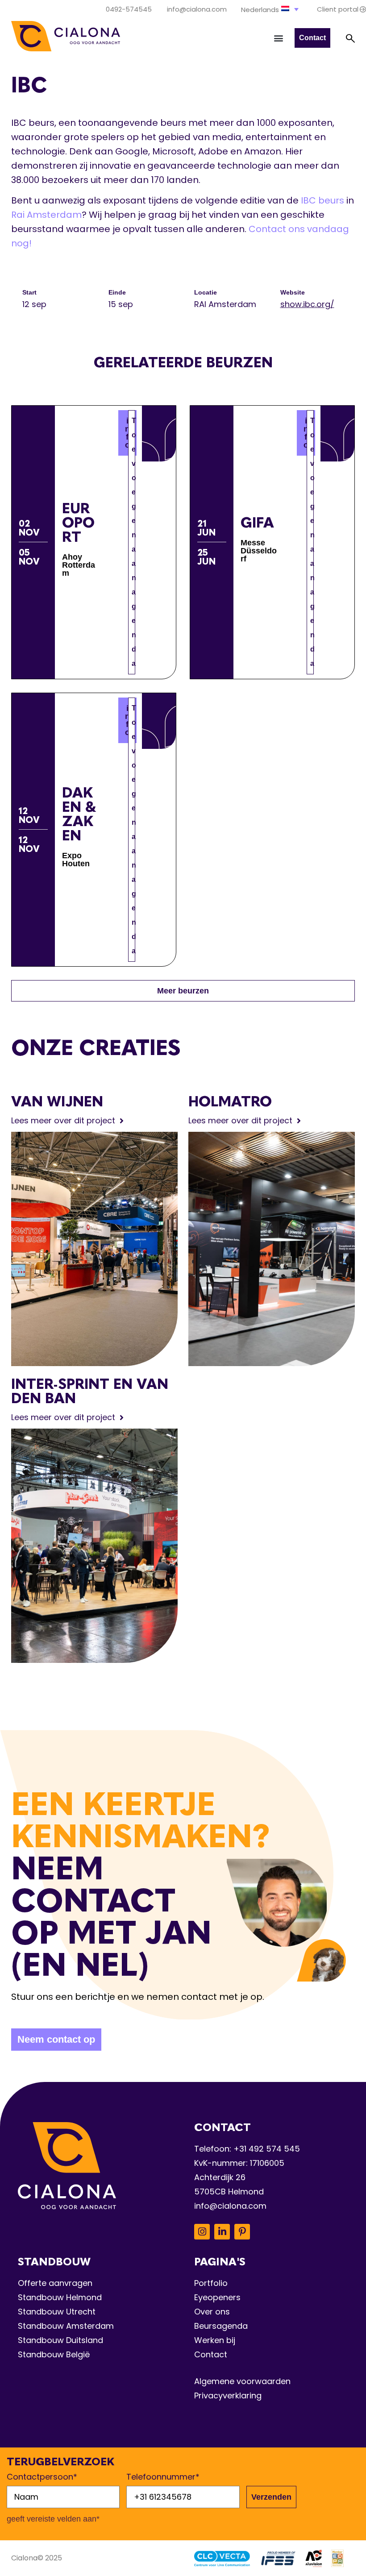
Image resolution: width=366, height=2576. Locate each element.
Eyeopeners (217, 2297)
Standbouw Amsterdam (66, 2326)
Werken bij (215, 2340)
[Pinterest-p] (242, 2232)
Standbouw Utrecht (57, 2312)
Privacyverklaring (228, 2395)
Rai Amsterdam (46, 215)
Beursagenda (221, 2326)
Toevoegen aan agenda (133, 542)
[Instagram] (202, 2232)
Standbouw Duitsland (60, 2340)
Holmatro (230, 1101)
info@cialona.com (230, 2206)
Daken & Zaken (79, 814)
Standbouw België (54, 2354)
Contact (211, 2354)
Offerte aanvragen (55, 2283)
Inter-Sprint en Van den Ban (90, 1391)
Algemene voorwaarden (242, 2381)
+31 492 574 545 (267, 2149)
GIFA (257, 523)
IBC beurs (322, 200)
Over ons (212, 2312)
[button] (271, 9)
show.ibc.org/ (307, 304)
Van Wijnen (57, 1101)
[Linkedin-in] (222, 2232)
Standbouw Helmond (60, 2297)
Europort (78, 523)
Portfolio (211, 2283)
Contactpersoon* (42, 2477)
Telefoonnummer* (163, 2477)
